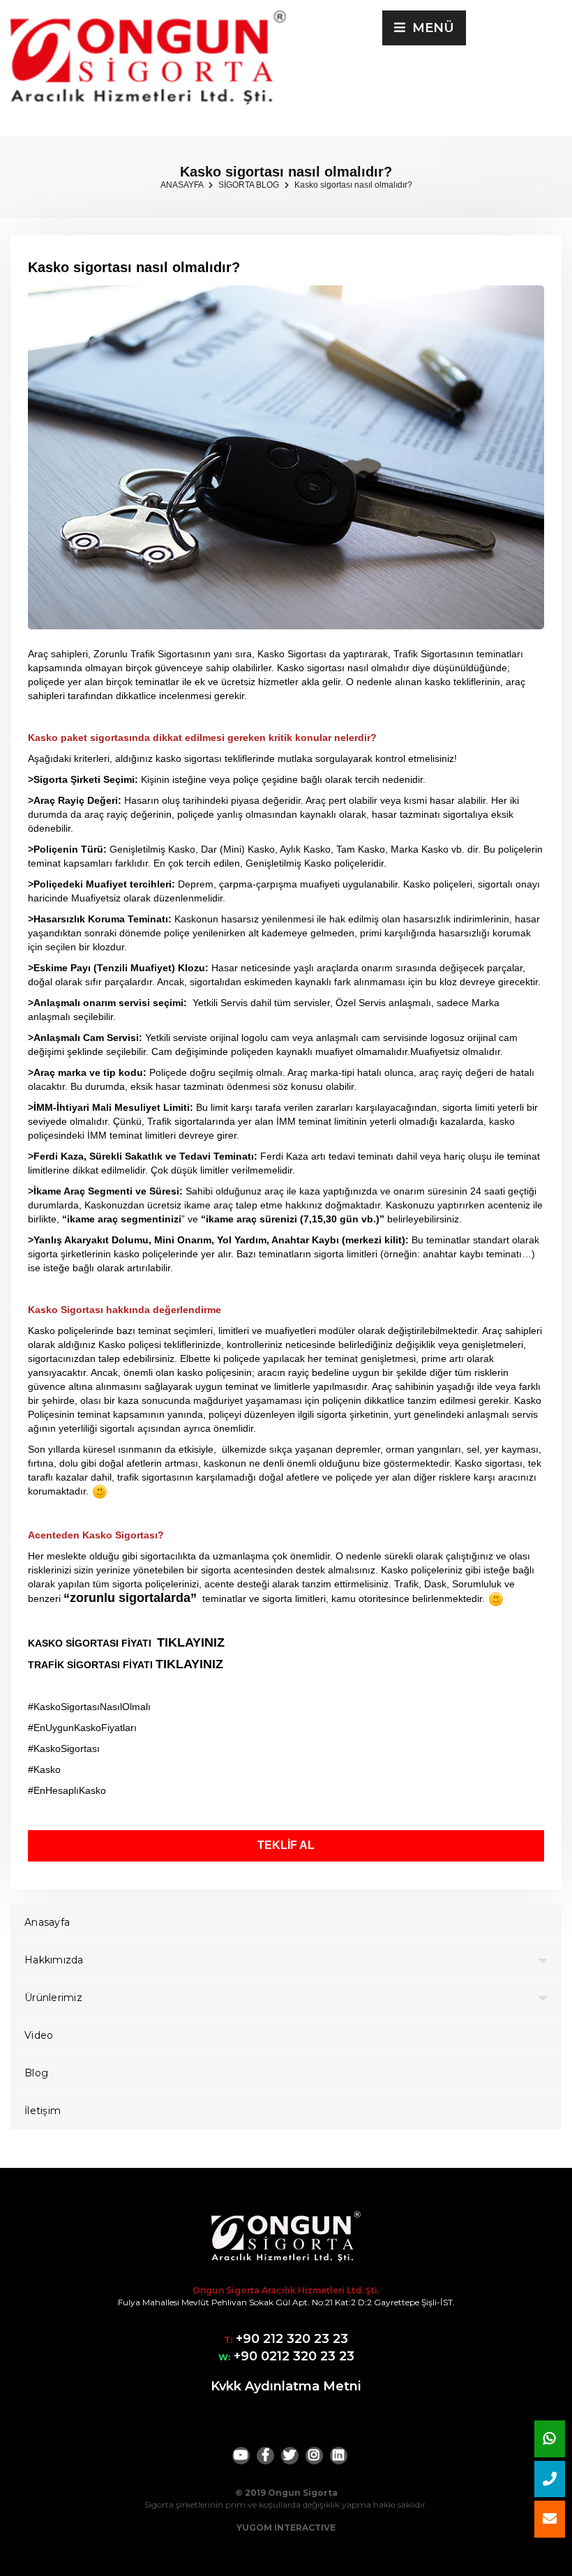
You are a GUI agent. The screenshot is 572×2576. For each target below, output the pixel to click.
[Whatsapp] (550, 2439)
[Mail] (550, 2519)
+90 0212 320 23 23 (292, 2356)
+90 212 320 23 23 (290, 2339)
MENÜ (430, 28)
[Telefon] (550, 2479)
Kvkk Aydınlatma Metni (286, 2386)
